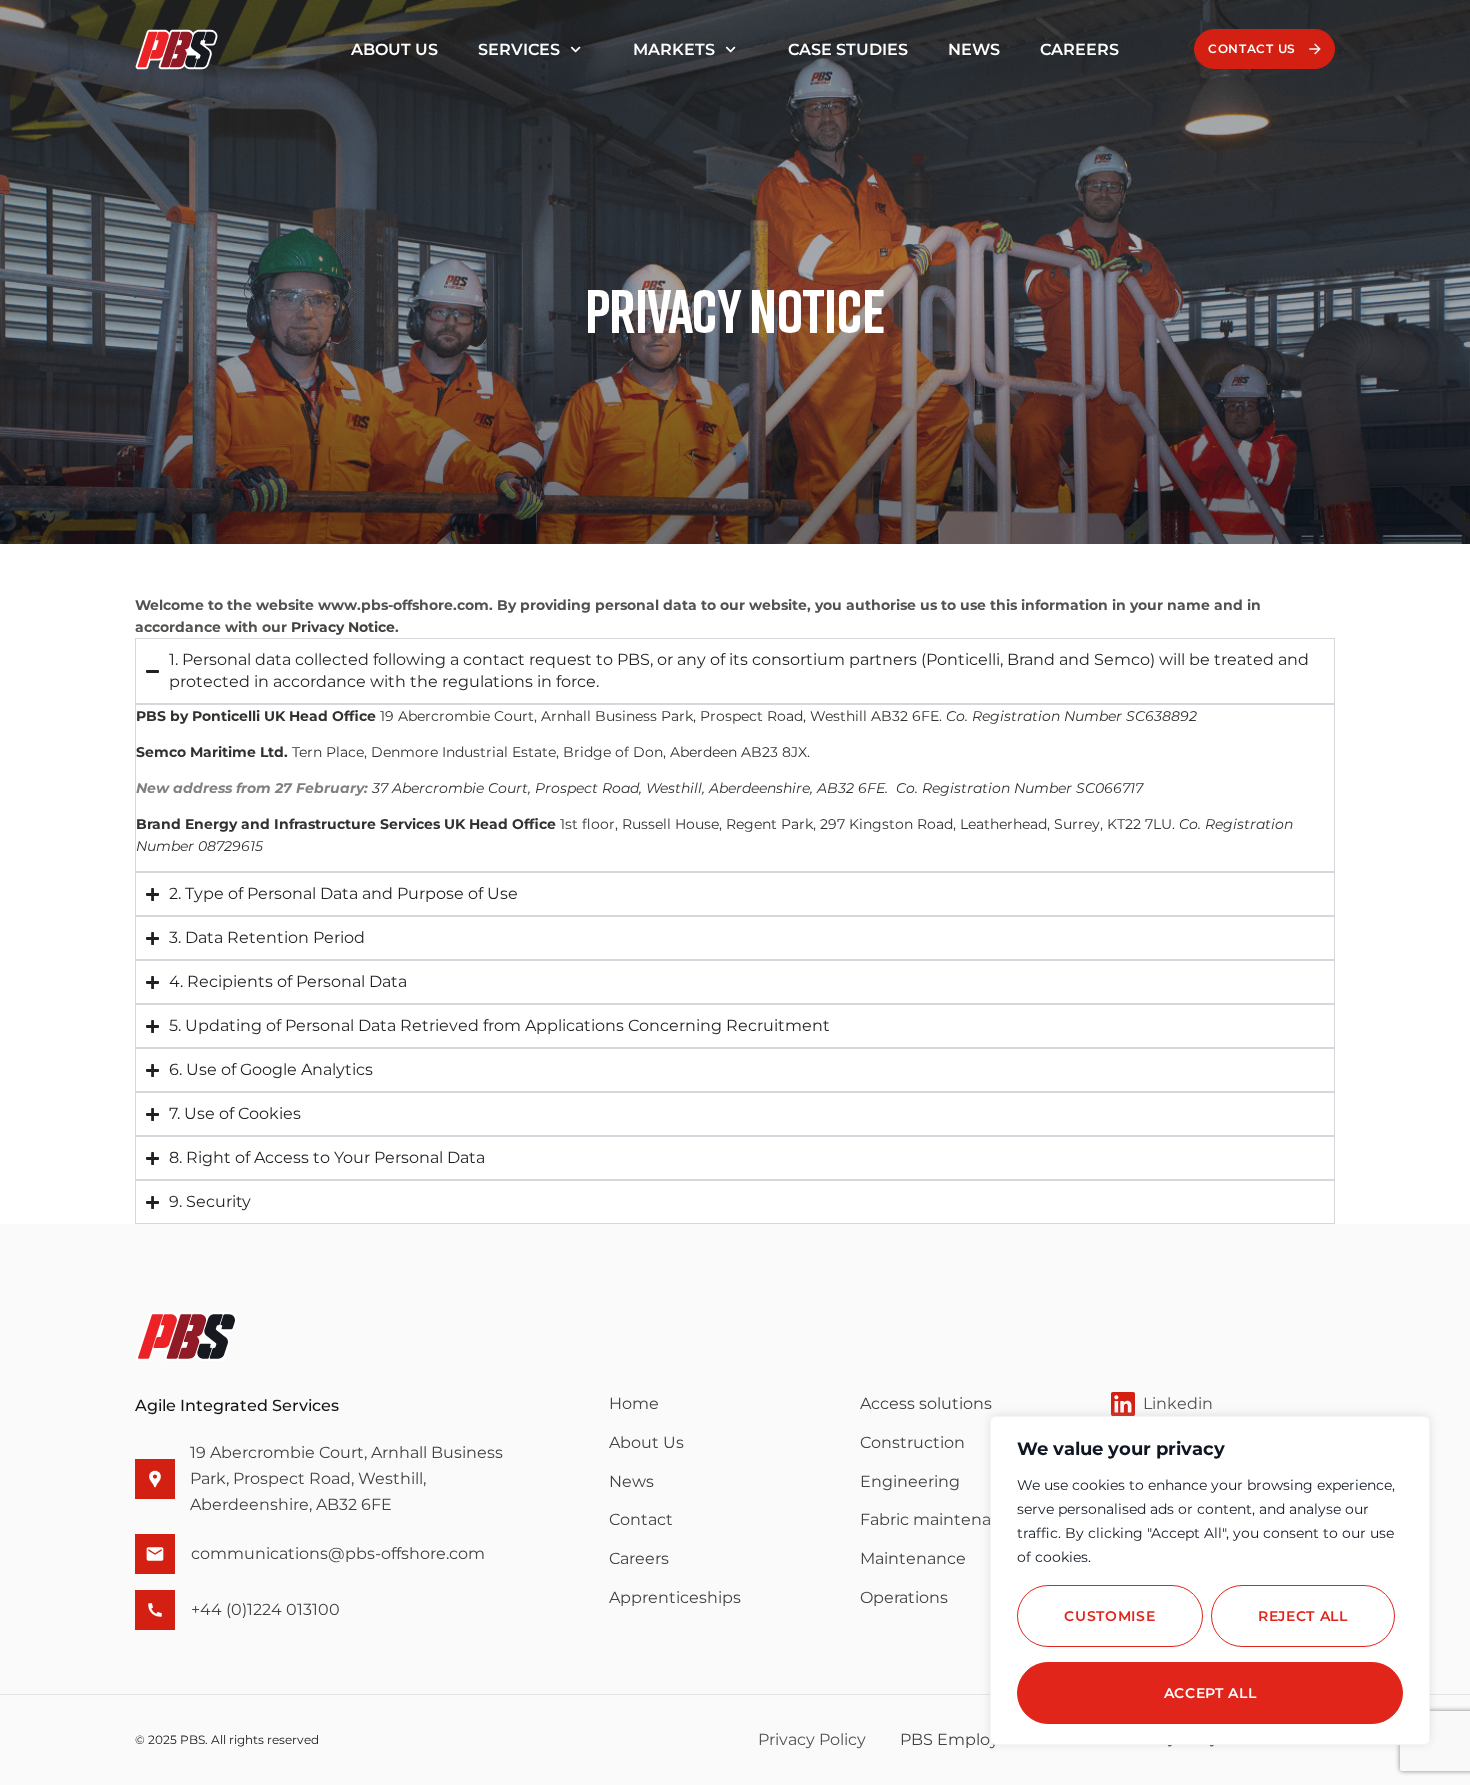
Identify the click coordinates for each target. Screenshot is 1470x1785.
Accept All (1210, 1693)
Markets (674, 49)
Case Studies (848, 49)
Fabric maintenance (940, 1519)
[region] (1210, 1580)
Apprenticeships (675, 1597)
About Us (394, 49)
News (974, 49)
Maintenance (913, 1558)
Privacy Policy (812, 1739)
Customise (1109, 1616)
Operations (904, 1597)
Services (519, 49)
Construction (912, 1442)
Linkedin (1178, 1403)
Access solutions (926, 1403)
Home (634, 1403)
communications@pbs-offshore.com (338, 1553)
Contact (641, 1519)
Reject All (1303, 1616)
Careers (1079, 49)
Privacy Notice (343, 627)
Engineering (910, 1481)
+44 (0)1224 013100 (265, 1609)
